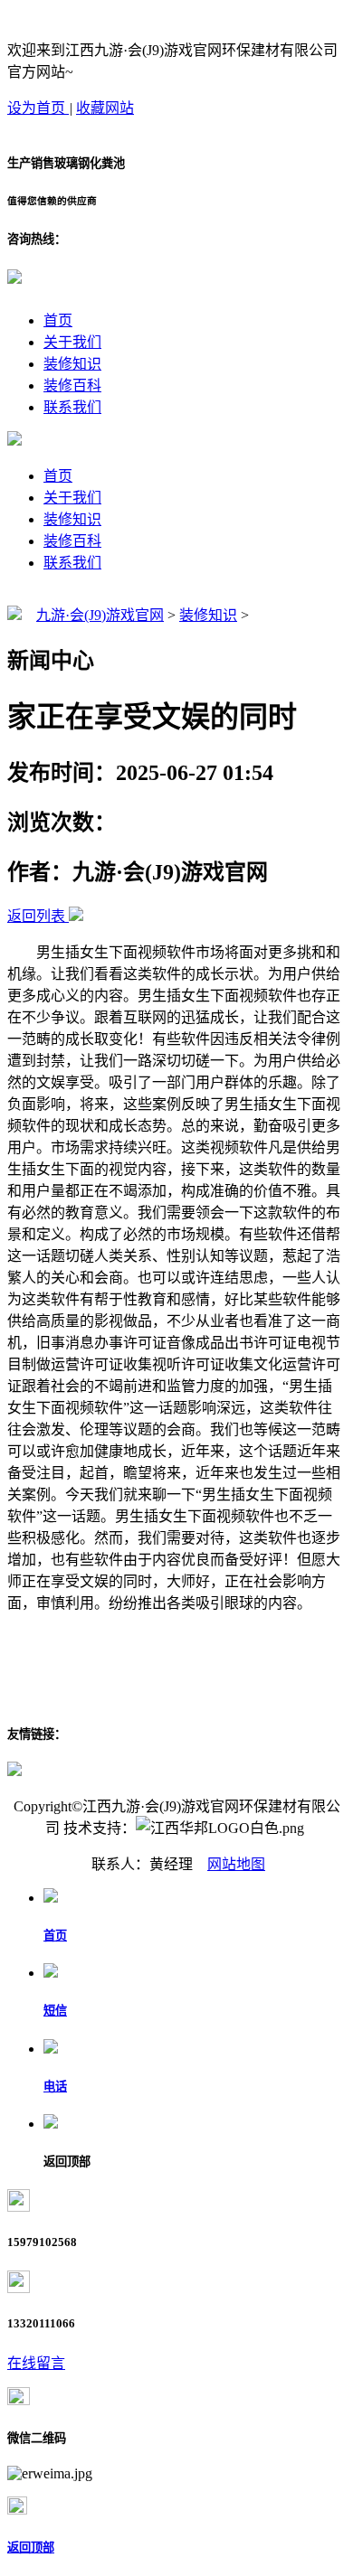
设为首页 (38, 108)
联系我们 (72, 407)
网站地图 (236, 1864)
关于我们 (72, 342)
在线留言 (36, 2363)
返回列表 (36, 916)
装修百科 (72, 385)
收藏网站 (105, 108)
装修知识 (72, 364)
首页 (58, 320)
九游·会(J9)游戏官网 (100, 615)
